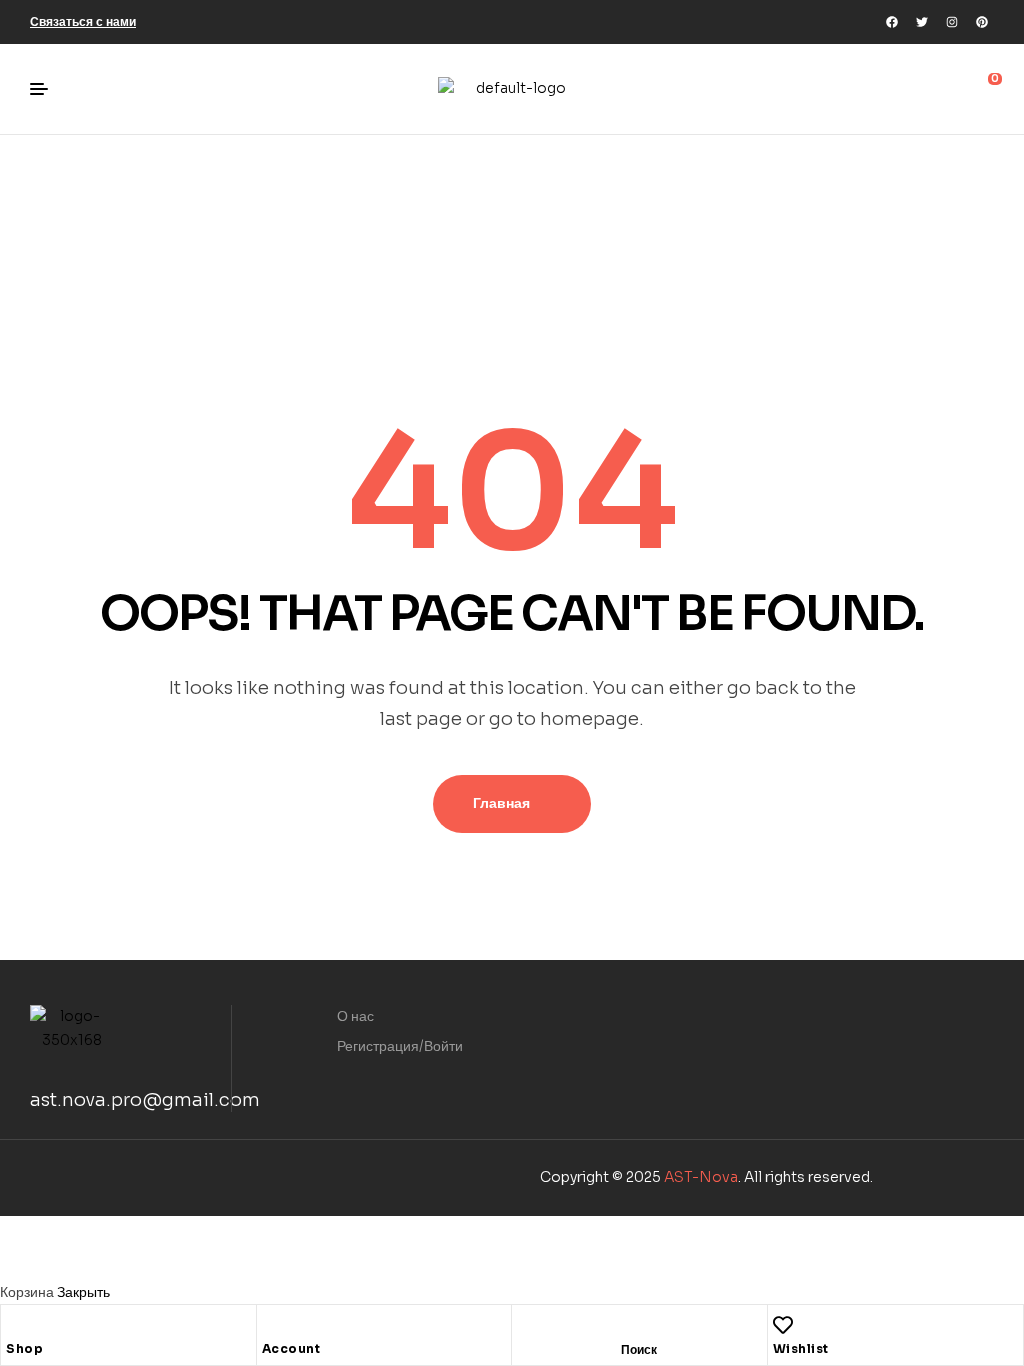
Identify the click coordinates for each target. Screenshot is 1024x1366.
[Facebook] (892, 22)
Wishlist (801, 1348)
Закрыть (83, 1292)
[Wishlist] (783, 1325)
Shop (24, 1348)
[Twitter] (922, 22)
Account (291, 1348)
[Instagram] (952, 22)
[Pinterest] (982, 22)
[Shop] (16, 1325)
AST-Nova (701, 1177)
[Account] (272, 1325)
